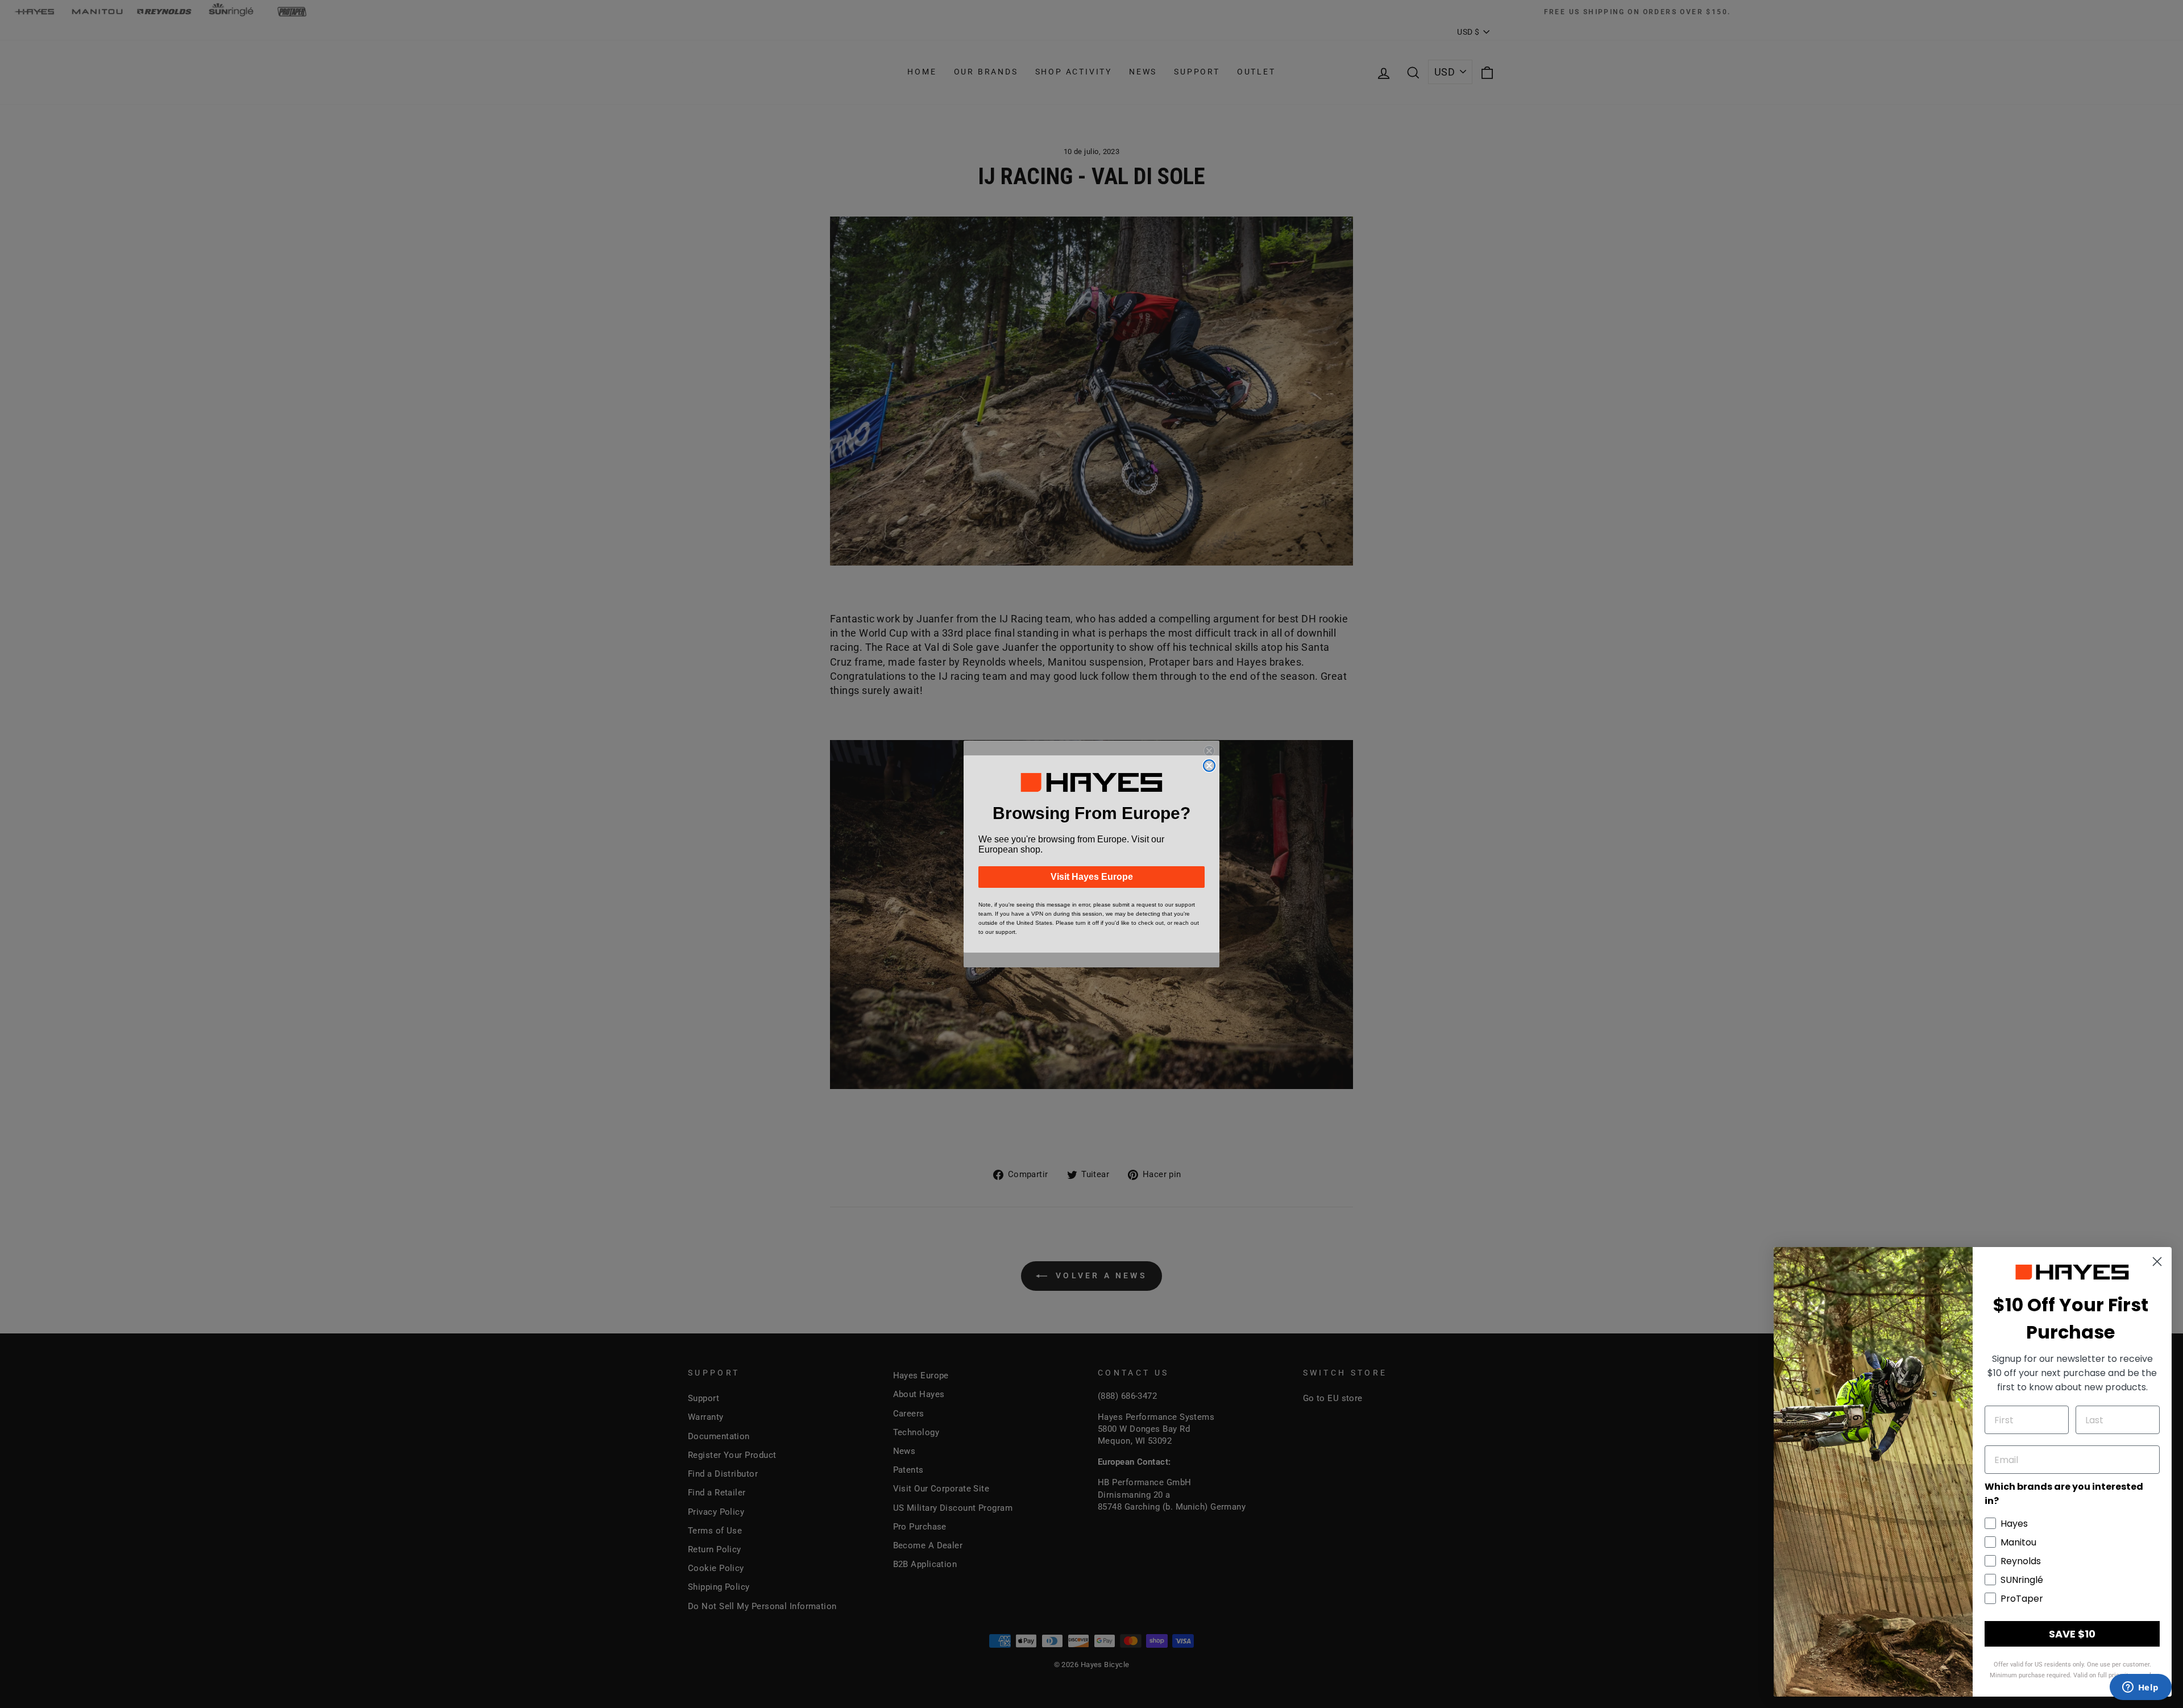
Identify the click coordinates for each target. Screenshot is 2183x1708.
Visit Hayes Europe (1092, 877)
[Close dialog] (1209, 766)
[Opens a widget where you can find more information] (2140, 1688)
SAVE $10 (2072, 1634)
